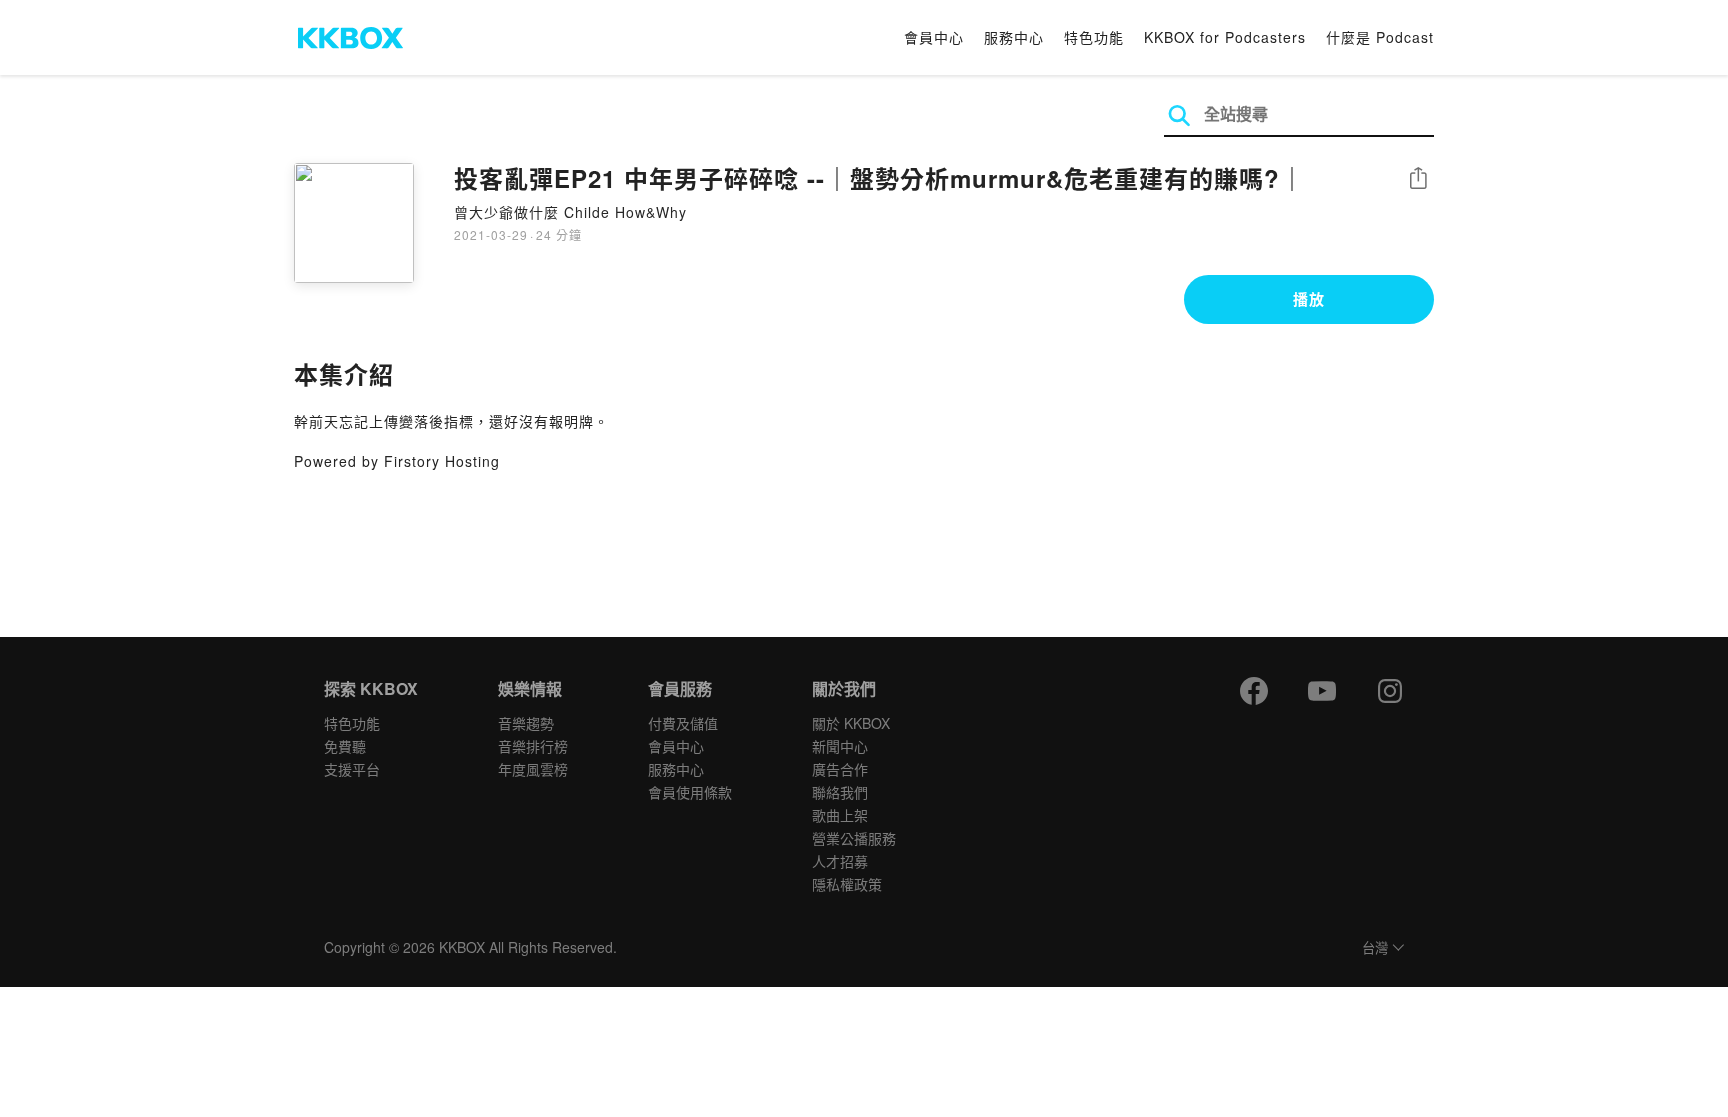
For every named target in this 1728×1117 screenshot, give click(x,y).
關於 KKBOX (851, 723)
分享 (1418, 179)
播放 (1309, 299)
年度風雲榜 (533, 769)
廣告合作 (840, 769)
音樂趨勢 (526, 723)
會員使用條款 (690, 792)
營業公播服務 (854, 838)
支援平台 (352, 769)
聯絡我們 (840, 792)
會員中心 (934, 37)
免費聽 (345, 746)
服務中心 (1014, 37)
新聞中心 (840, 746)
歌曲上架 (840, 815)
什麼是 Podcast (1380, 37)
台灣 (1375, 948)
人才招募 (840, 861)
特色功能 (1094, 37)
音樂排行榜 (533, 746)
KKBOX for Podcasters (1225, 37)
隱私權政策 (847, 884)
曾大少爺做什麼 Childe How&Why (570, 212)
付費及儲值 (683, 723)
